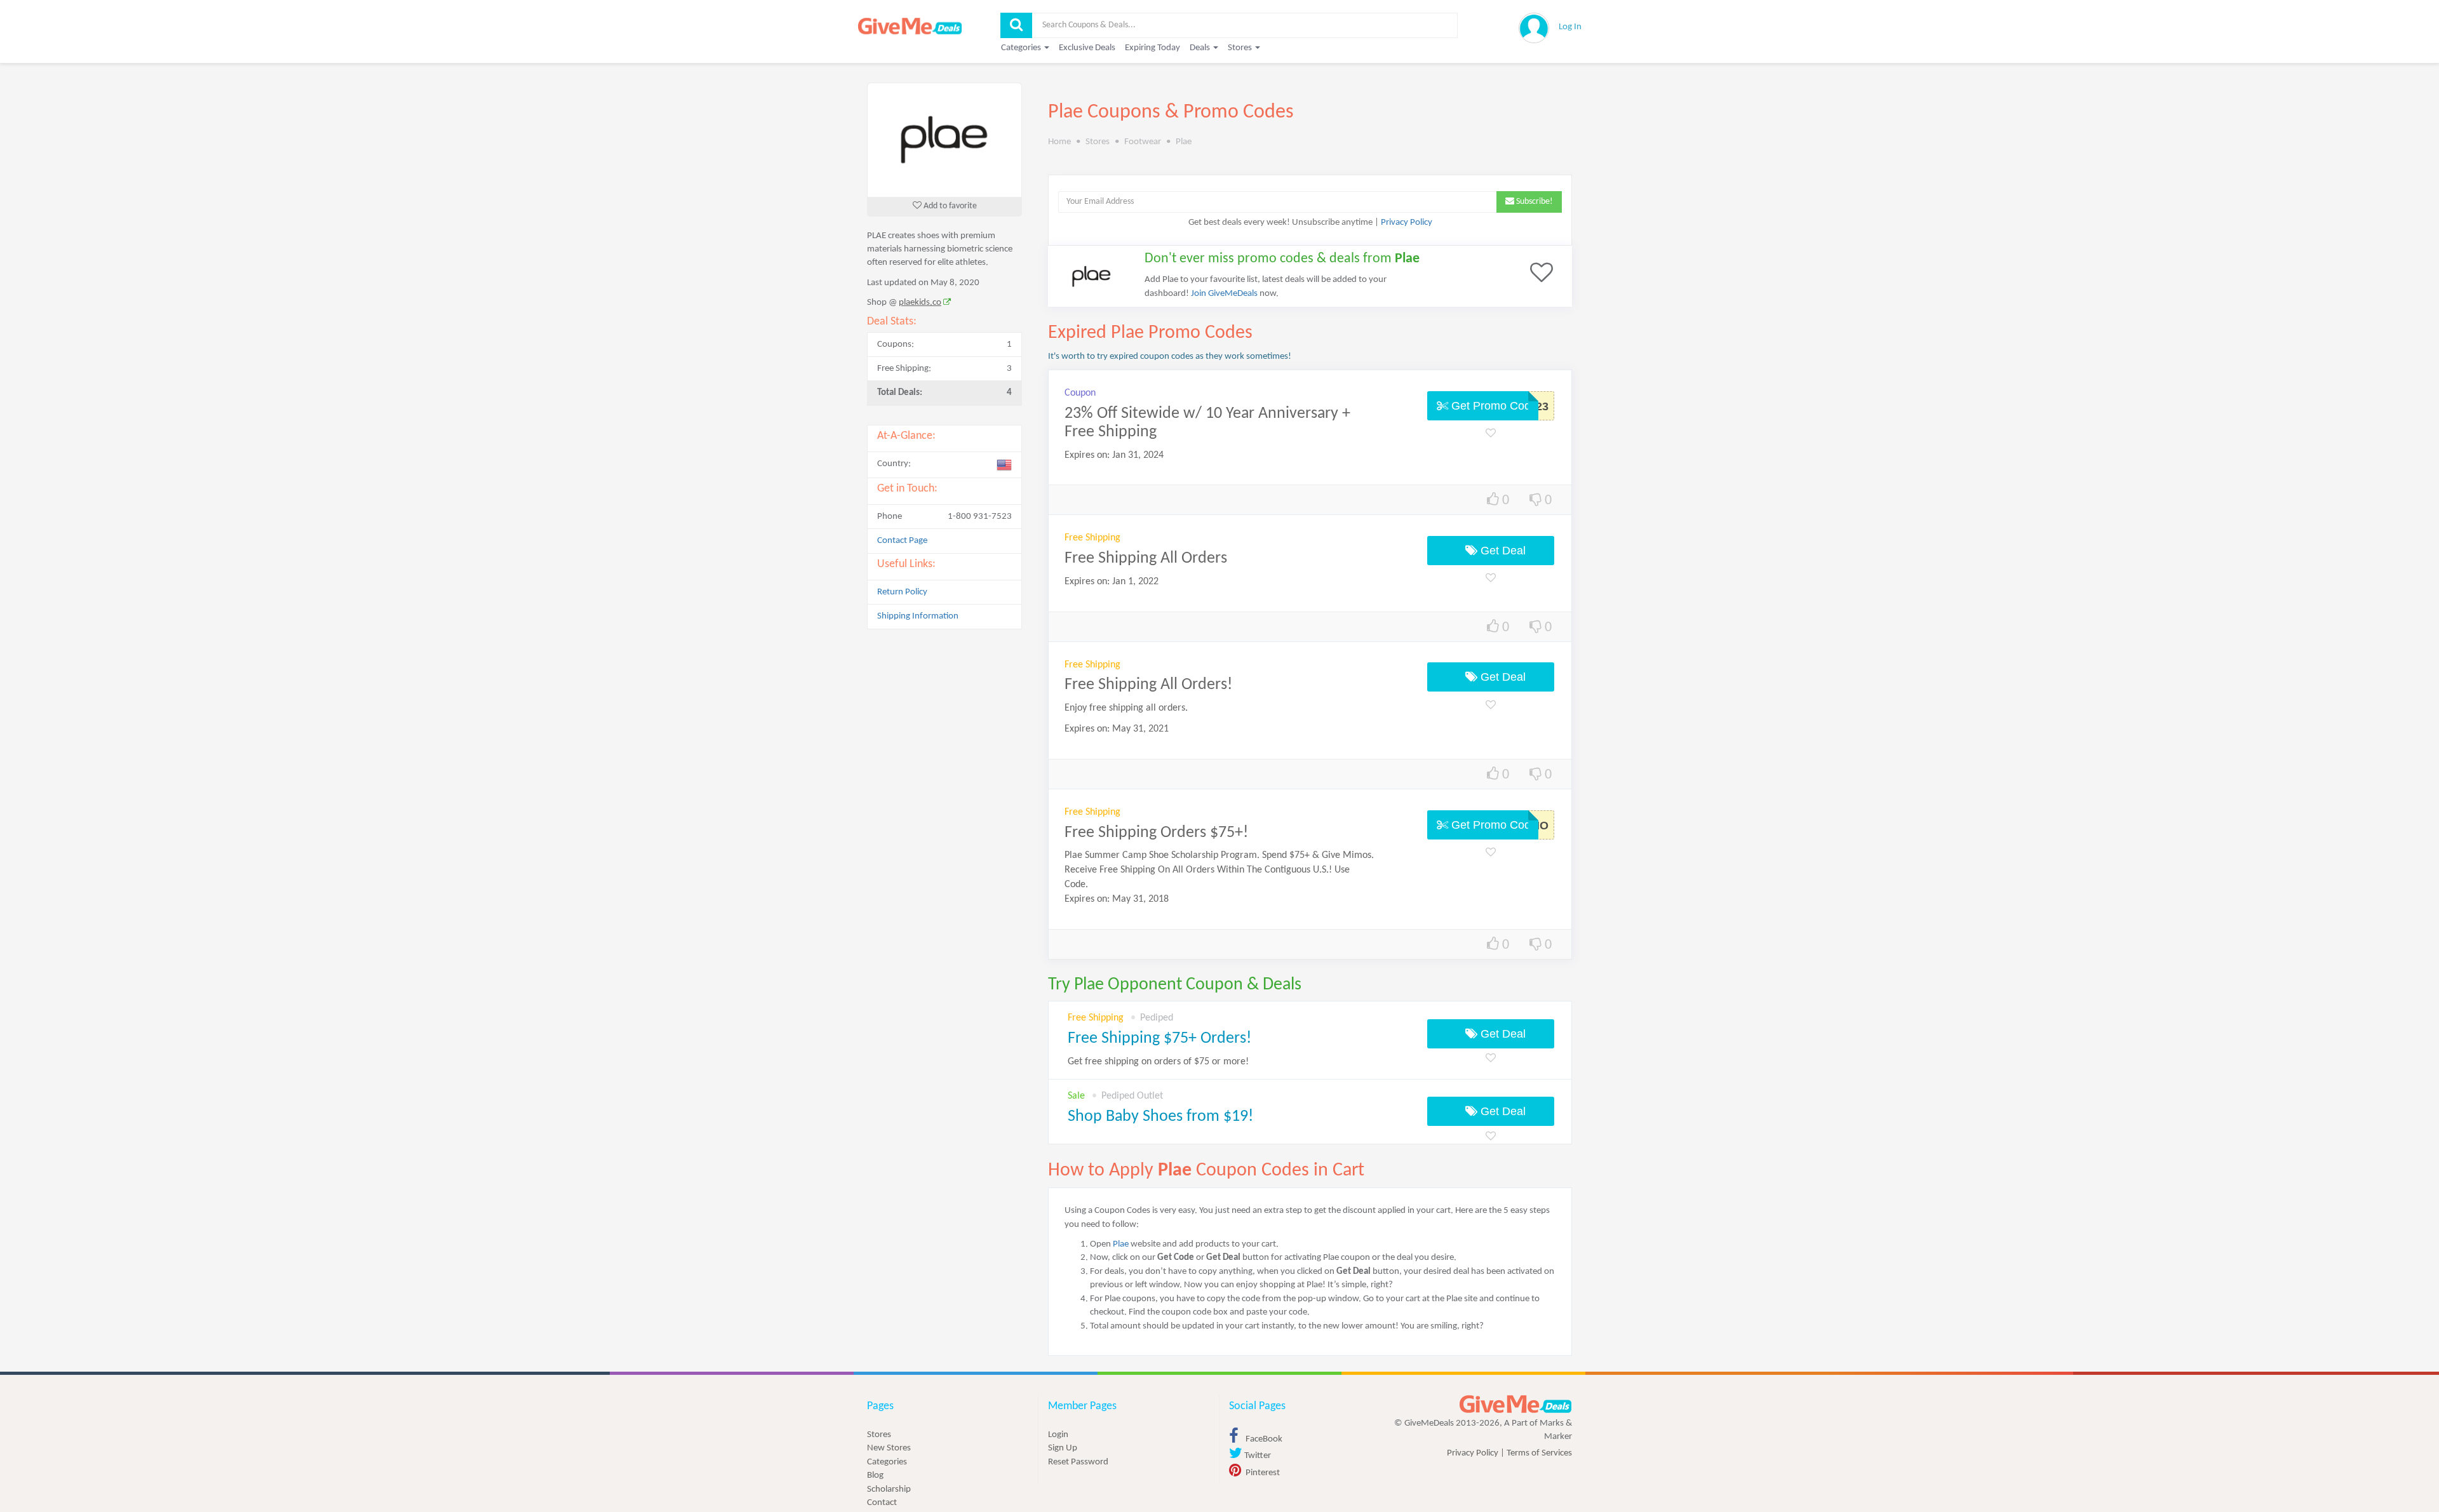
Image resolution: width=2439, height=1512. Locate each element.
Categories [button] (1022, 48)
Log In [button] (1570, 27)
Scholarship (889, 1489)
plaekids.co (920, 303)
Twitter (1257, 1456)
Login (1058, 1435)
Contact (882, 1503)
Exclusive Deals (1087, 48)
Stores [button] (1241, 48)
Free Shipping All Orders (1146, 559)
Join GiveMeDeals (1224, 294)
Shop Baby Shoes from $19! (1160, 1117)
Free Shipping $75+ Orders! (1159, 1039)
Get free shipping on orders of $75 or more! (1158, 1062)
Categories (887, 1462)
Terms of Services (1539, 1453)
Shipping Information (918, 616)
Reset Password (1078, 1462)
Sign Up (1063, 1448)
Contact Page (902, 541)
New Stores (889, 1448)
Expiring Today (1152, 48)
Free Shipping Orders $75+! (1156, 833)
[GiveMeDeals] (1515, 1404)
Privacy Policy (1407, 223)
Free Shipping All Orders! (1148, 685)
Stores (879, 1435)
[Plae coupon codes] (944, 140)
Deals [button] (1201, 48)
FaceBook (1263, 1439)
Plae (1121, 1244)
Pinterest (1262, 1473)
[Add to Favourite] (1491, 434)
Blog (875, 1475)
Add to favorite (949, 206)
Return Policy (902, 592)
